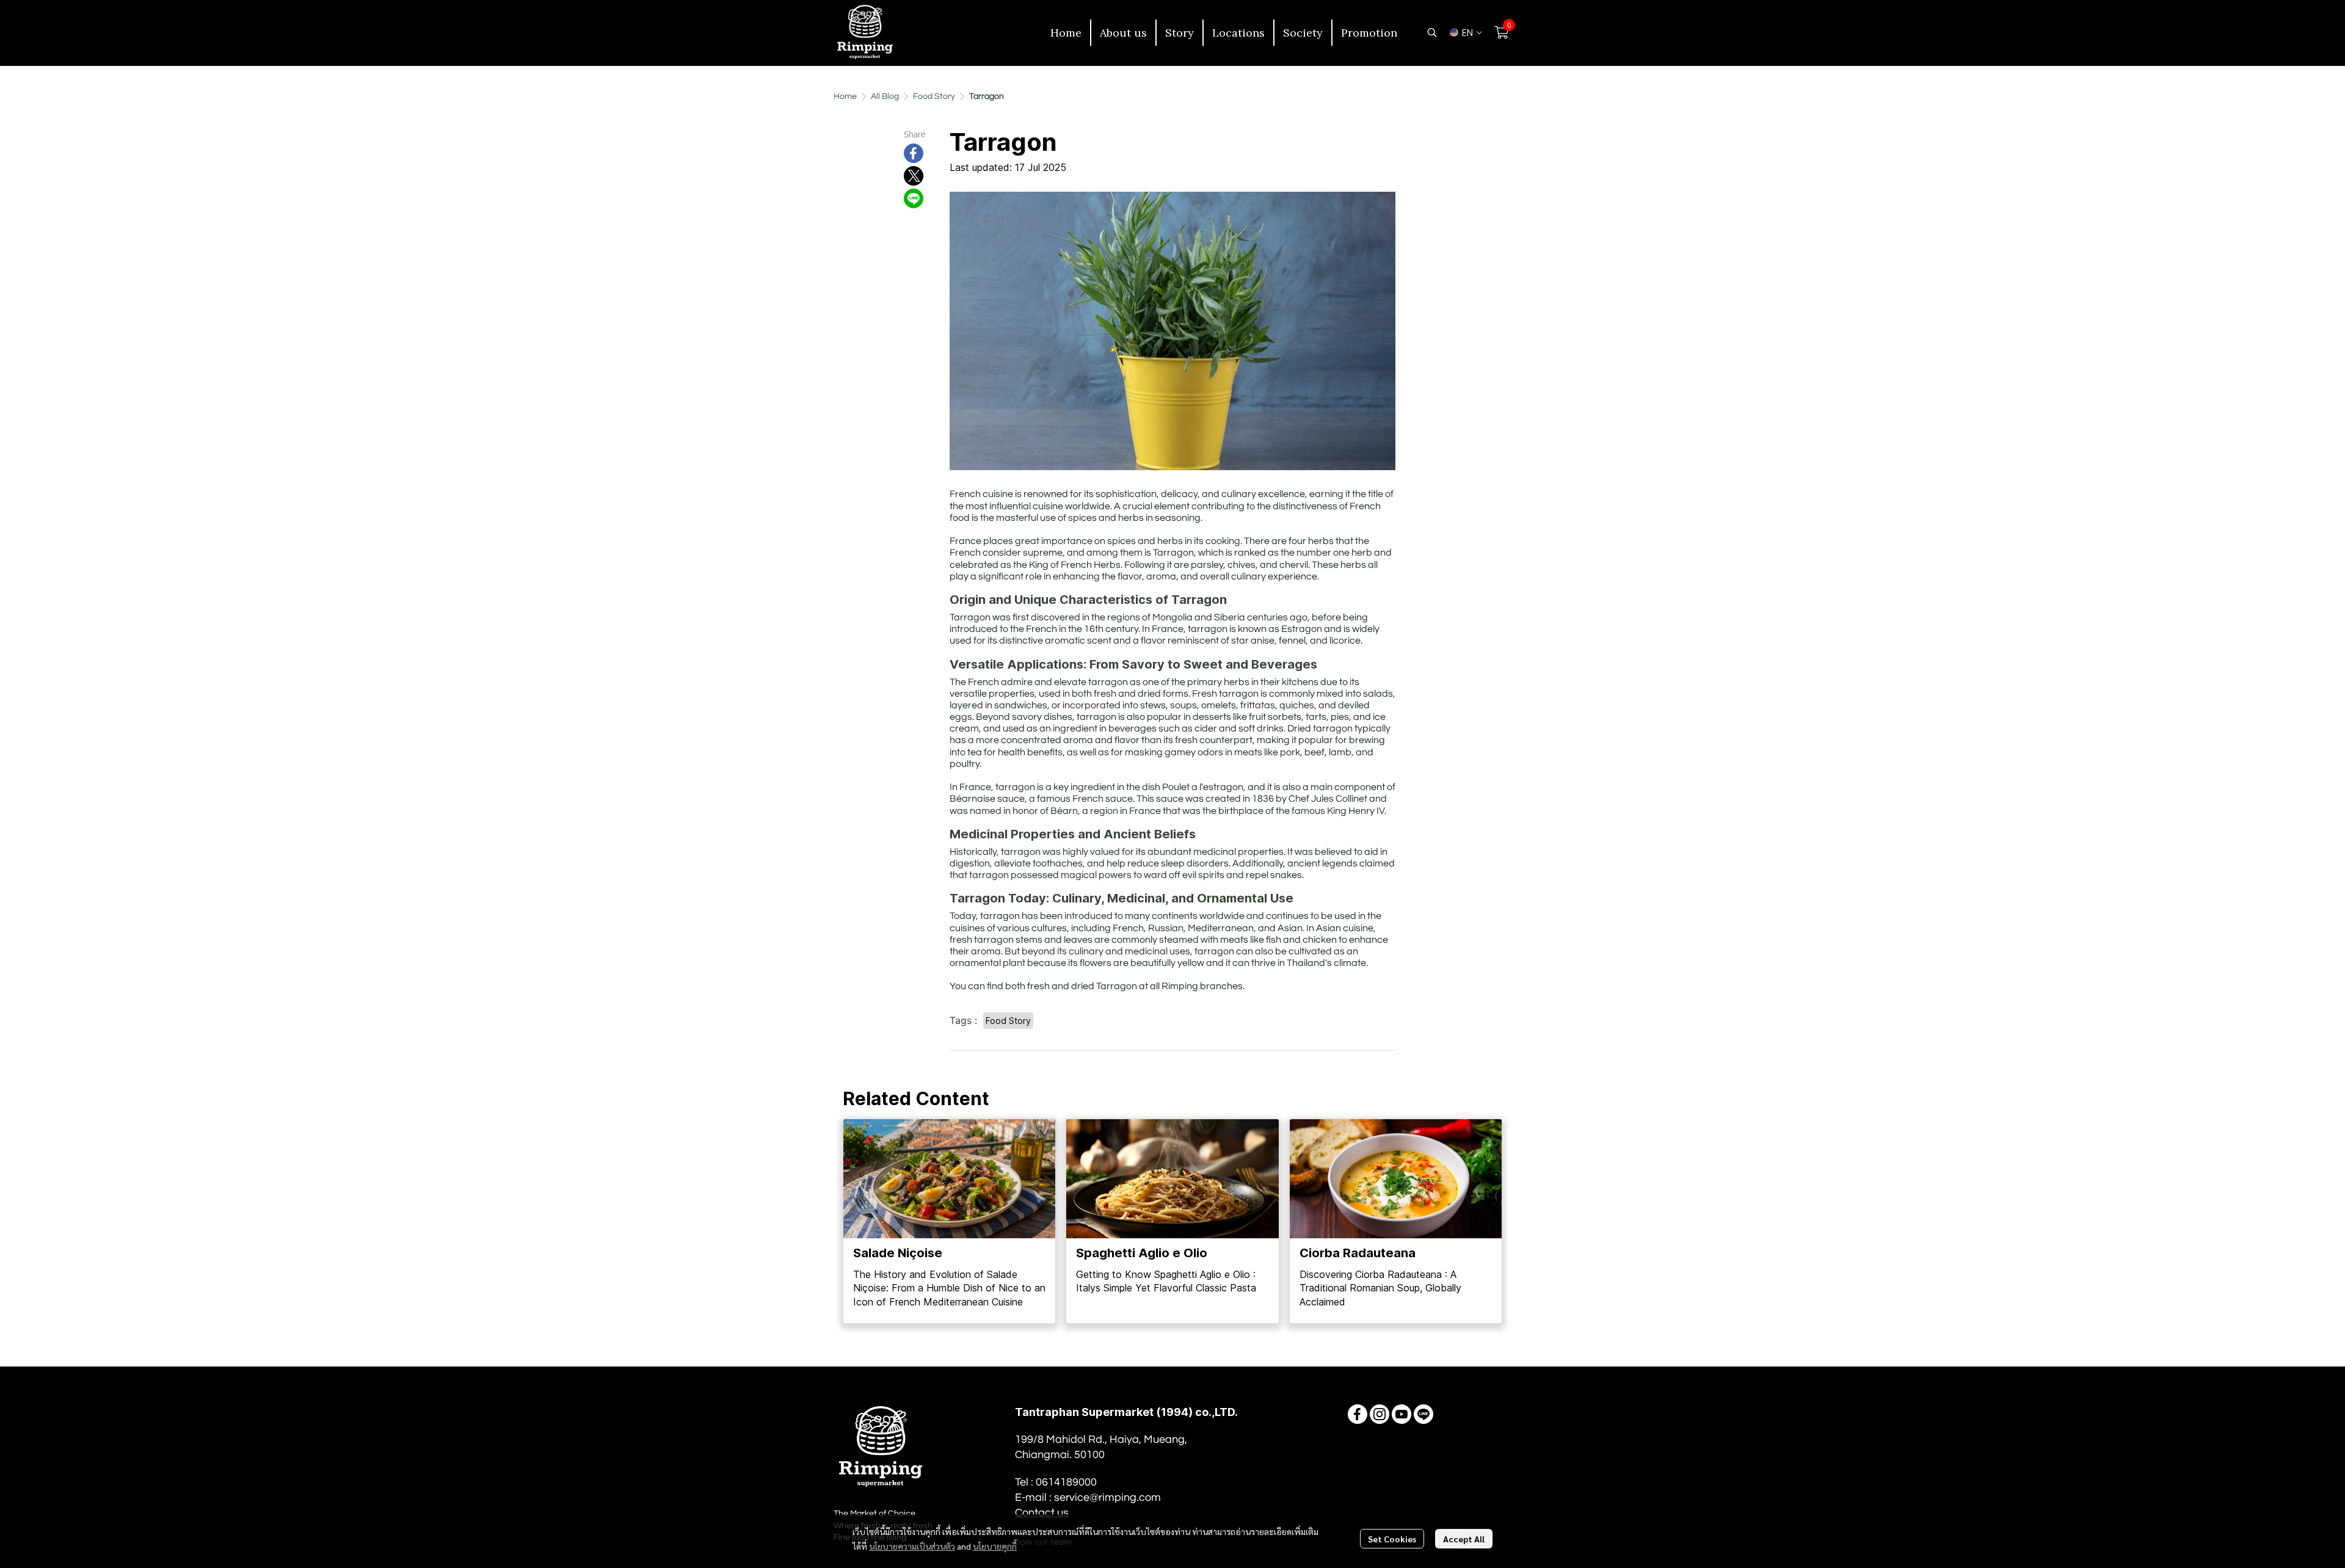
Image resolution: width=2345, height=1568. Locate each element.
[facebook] (1358, 1414)
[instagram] (1380, 1414)
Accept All (1464, 1539)
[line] (1423, 1414)
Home (845, 96)
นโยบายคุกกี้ (995, 1546)
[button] (1432, 32)
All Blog (885, 96)
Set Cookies (1392, 1539)
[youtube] (1402, 1414)
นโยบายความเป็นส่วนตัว (912, 1546)
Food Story (934, 96)
